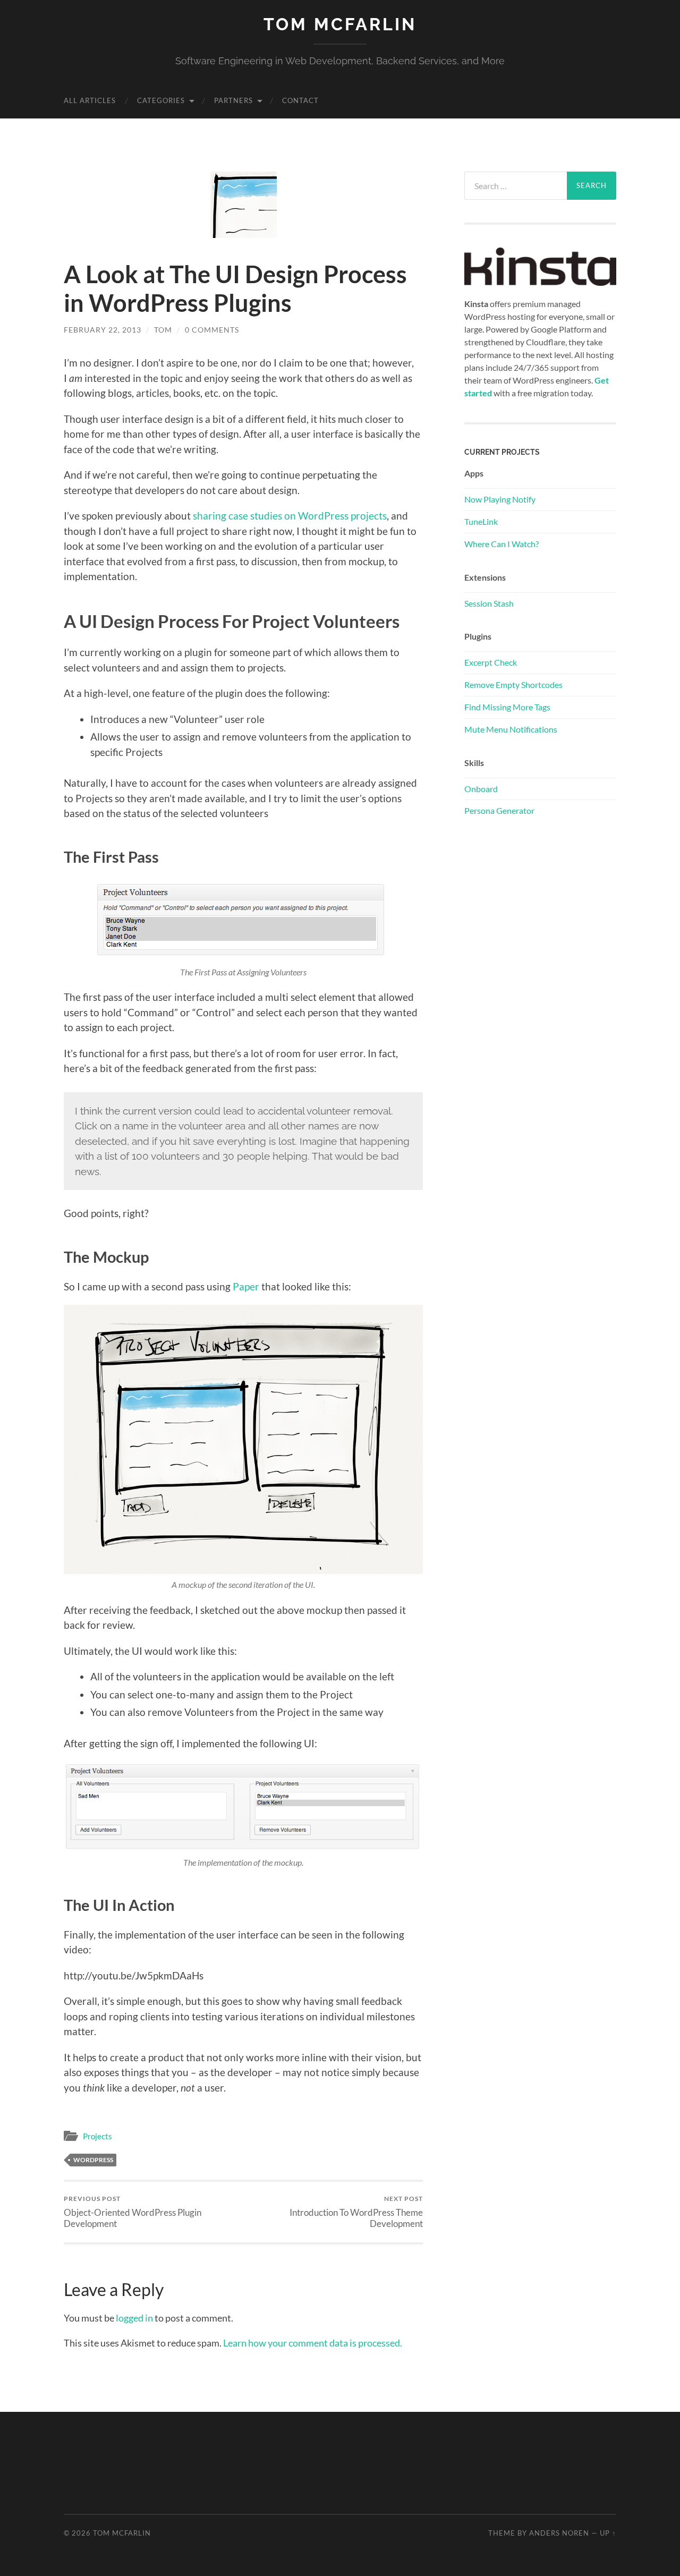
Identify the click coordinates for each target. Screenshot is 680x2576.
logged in (134, 2318)
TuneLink (481, 521)
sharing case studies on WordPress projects (290, 516)
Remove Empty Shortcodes (513, 685)
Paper (246, 1286)
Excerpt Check (491, 662)
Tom (163, 330)
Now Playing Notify (500, 499)
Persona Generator (499, 810)
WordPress (93, 2160)
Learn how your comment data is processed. (313, 2343)
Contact (300, 100)
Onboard (481, 789)
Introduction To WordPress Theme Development (356, 2212)
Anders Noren (559, 2533)
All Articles (90, 100)
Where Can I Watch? (501, 544)
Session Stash (489, 603)
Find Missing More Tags (507, 707)
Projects (97, 2136)
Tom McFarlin (340, 24)
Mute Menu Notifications (511, 729)
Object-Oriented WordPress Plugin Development (133, 2212)
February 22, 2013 (103, 330)
